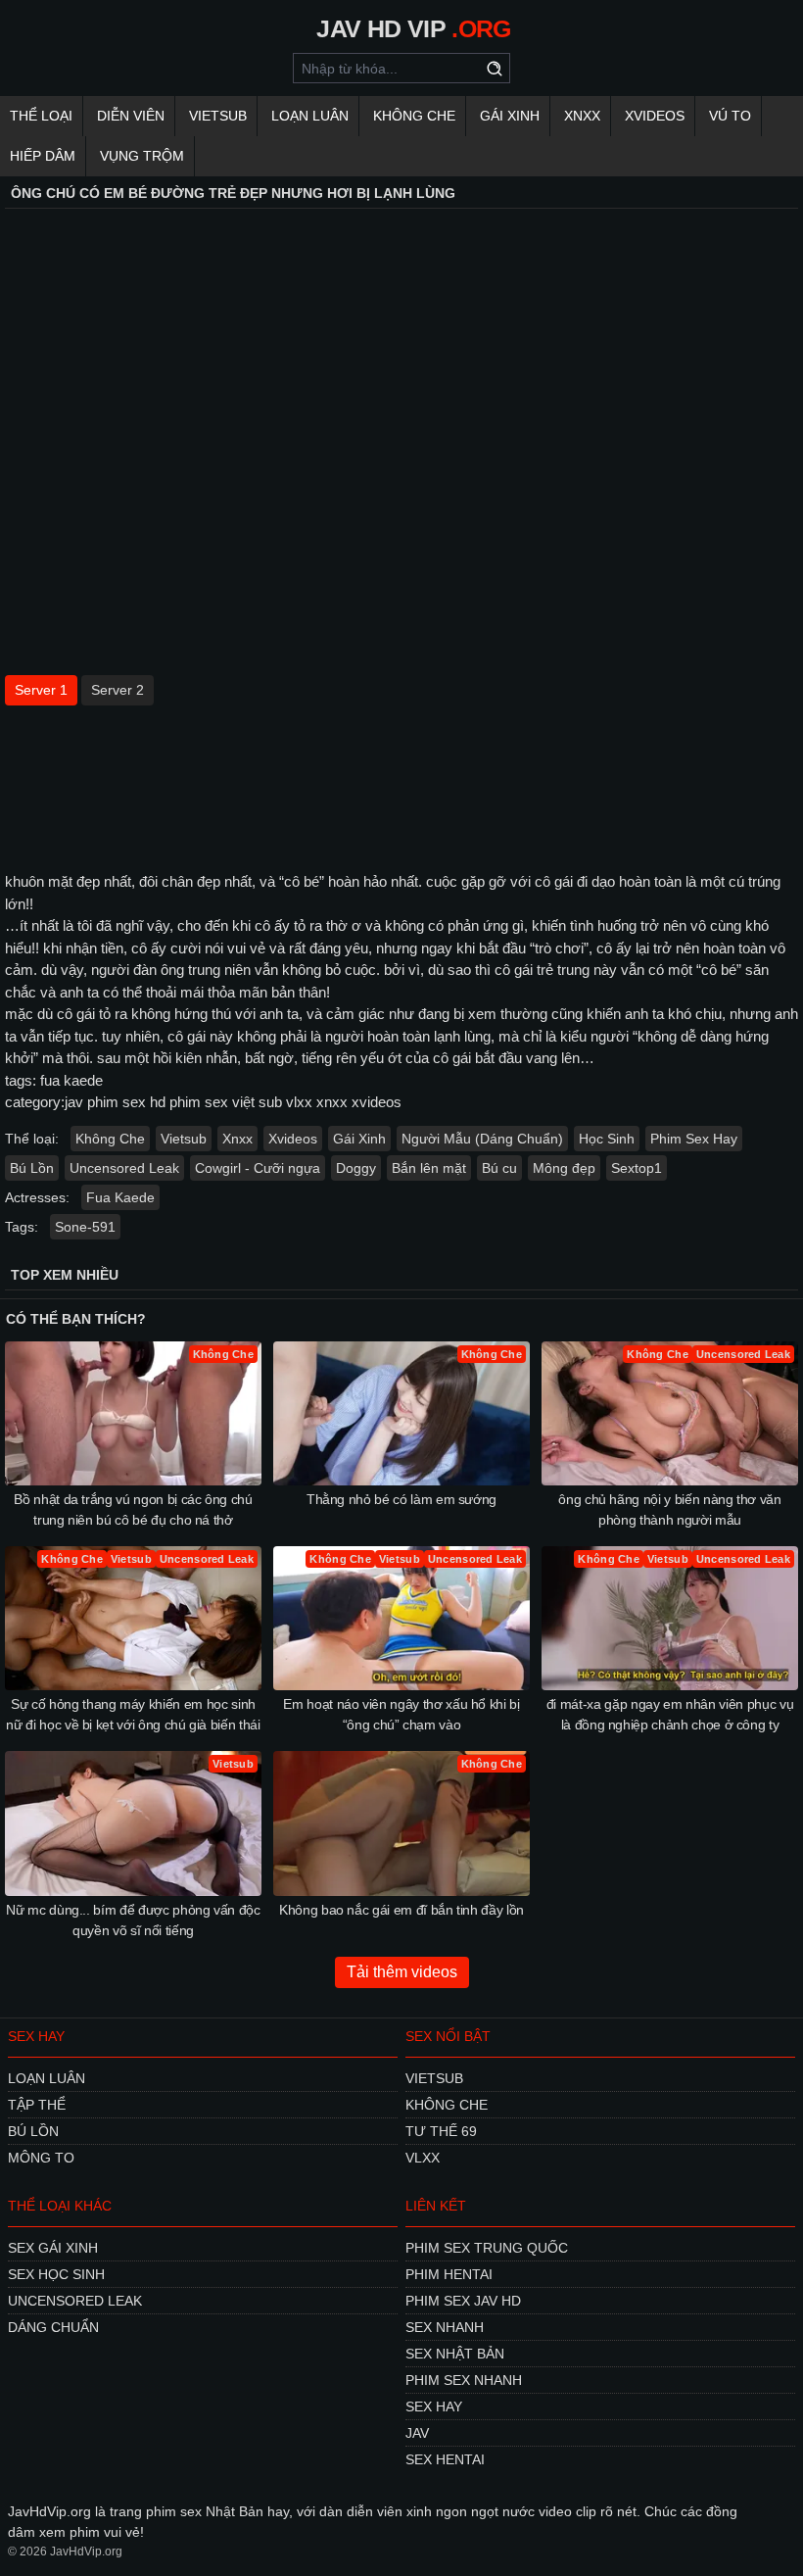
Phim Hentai (449, 2274)
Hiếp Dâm (43, 156)
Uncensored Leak (124, 1168)
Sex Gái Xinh (53, 2248)
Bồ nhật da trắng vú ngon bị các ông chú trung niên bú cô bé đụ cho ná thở (133, 1509)
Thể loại (41, 116)
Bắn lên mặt (429, 1168)
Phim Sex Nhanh (464, 2380)
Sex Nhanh (445, 2327)
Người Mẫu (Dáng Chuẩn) (482, 1139)
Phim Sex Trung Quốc (487, 2248)
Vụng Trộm (142, 156)
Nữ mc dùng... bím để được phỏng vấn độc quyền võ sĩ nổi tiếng (133, 1920)
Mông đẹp (564, 1168)
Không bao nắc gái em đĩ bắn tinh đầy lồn (401, 1910)
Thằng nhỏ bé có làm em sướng (401, 1499)
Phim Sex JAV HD (463, 2301)
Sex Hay (434, 2406)
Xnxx (582, 116)
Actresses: (37, 1197)
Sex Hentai (445, 2459)
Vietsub (218, 116)
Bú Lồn (32, 1168)
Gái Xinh (510, 116)
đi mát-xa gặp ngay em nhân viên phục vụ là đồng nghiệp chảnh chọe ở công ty (670, 1714)
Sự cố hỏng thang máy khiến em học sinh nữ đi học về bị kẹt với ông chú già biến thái (133, 1714)
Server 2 (118, 690)
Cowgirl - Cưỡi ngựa (258, 1168)
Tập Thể (37, 2105)
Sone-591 (85, 1227)
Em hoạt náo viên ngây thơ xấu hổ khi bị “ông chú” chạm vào (401, 1714)
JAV (417, 2433)
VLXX (423, 2158)
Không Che (414, 116)
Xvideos (655, 116)
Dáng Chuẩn (53, 2327)
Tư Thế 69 (441, 2131)
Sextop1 (637, 1168)
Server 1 (41, 690)
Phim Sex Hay (694, 1139)
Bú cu (499, 1168)
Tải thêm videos (402, 1972)
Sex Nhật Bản (455, 2354)
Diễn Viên (131, 116)
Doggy (356, 1168)
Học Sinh (607, 1139)
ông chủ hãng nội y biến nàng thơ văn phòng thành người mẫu (669, 1509)
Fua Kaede (120, 1197)
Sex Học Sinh (56, 2274)
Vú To (730, 116)
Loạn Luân (310, 116)
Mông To (41, 2158)
